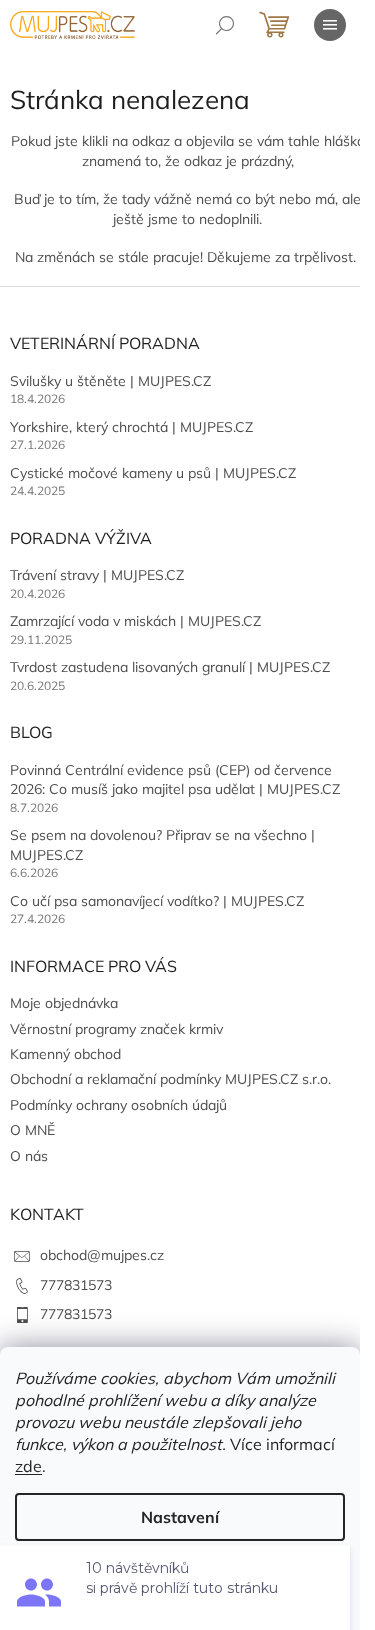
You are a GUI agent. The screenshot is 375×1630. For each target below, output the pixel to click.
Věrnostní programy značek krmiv (116, 1029)
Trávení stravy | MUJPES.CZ (97, 575)
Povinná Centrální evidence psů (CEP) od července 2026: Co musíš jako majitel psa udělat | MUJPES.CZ (175, 779)
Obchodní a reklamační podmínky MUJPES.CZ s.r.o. (170, 1079)
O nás (29, 1156)
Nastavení (180, 1517)
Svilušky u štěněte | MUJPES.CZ (110, 381)
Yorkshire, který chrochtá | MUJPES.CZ (131, 427)
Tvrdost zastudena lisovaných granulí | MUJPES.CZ (170, 667)
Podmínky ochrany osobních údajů (118, 1105)
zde (28, 1466)
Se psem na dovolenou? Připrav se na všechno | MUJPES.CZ (162, 844)
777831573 (76, 1285)
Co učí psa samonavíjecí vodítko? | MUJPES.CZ (157, 901)
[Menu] (330, 25)
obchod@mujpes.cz (102, 1255)
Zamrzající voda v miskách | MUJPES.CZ (135, 621)
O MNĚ (32, 1130)
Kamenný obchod (65, 1054)
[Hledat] (225, 25)
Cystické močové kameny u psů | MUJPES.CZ (153, 473)
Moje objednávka (64, 1003)
